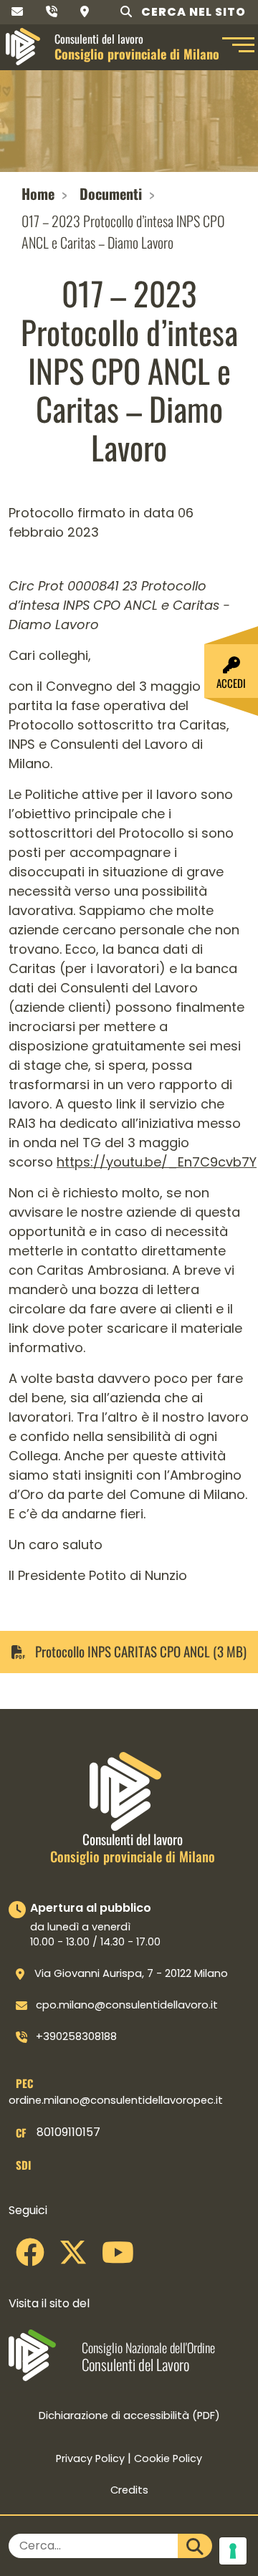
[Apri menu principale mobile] (236, 47)
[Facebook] (30, 2258)
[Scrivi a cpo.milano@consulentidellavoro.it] (17, 12)
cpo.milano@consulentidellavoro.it (127, 2005)
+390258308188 (76, 2036)
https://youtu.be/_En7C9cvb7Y (157, 1162)
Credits (129, 2490)
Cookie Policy (168, 2458)
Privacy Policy (90, 2458)
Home (38, 193)
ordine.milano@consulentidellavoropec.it (116, 2100)
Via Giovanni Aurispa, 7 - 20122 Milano (131, 1973)
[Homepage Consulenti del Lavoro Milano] (23, 47)
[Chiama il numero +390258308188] (52, 12)
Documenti (111, 193)
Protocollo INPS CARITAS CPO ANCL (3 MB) (139, 1652)
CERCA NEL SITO (192, 12)
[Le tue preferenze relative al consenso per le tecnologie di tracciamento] (233, 2551)
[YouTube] (118, 2258)
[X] (73, 2258)
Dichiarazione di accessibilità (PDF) (129, 2415)
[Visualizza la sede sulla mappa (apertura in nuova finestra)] (85, 12)
